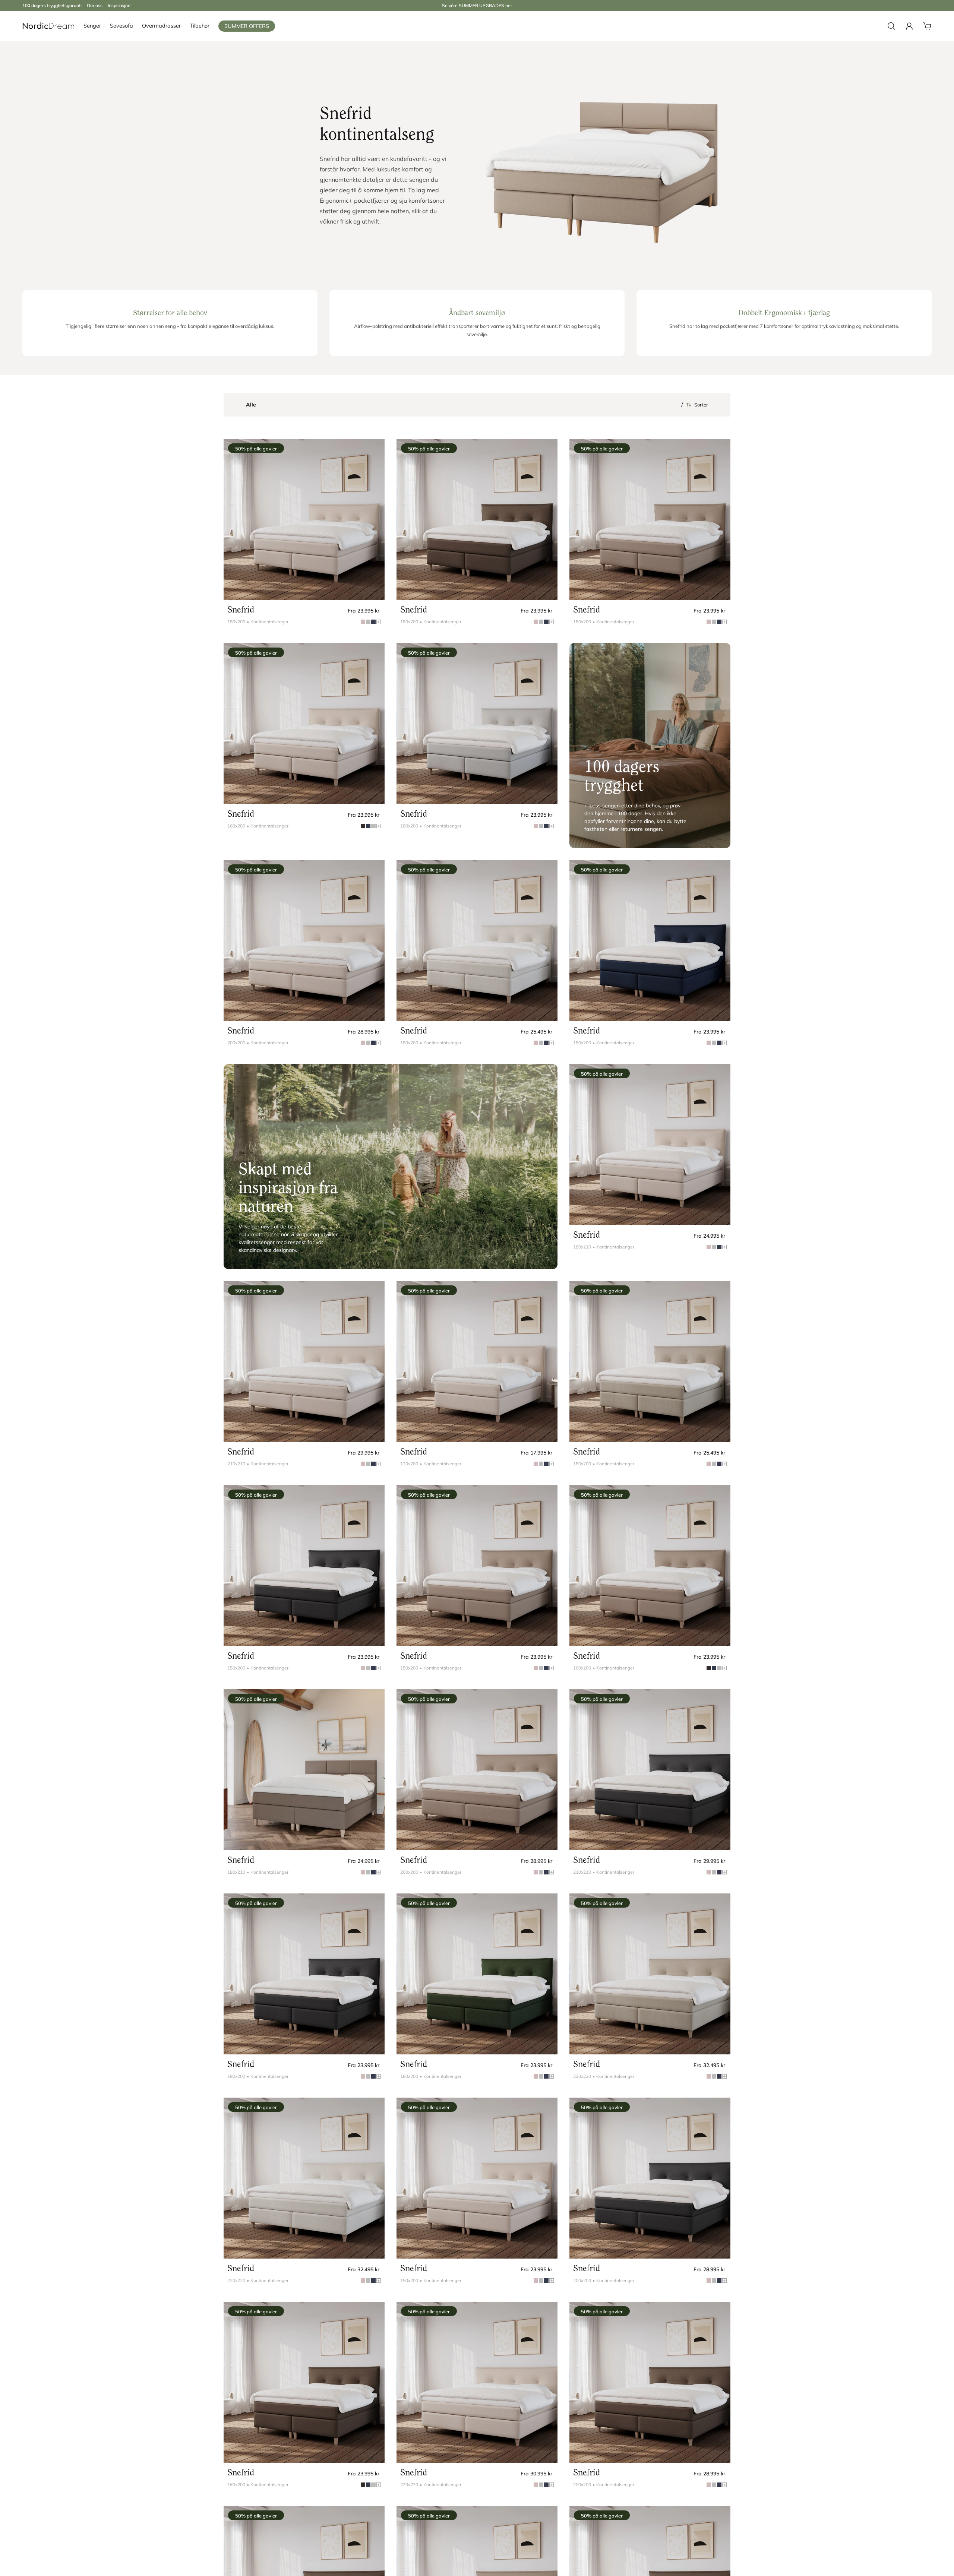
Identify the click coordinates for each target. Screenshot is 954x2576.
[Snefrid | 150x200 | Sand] (477, 2178)
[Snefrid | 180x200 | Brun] (650, 519)
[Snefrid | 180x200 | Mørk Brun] (477, 519)
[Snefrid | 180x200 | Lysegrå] (477, 724)
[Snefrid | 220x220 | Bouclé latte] (650, 1974)
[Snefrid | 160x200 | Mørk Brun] (304, 2382)
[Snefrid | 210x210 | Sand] (304, 1361)
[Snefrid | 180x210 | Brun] (304, 1770)
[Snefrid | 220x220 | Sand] (477, 2382)
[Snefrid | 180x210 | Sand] (650, 1145)
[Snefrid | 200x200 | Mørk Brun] (650, 2382)
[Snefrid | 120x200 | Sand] (477, 1361)
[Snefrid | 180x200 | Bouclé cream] (477, 940)
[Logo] (48, 26)
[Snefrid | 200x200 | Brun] (477, 1770)
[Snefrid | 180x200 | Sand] (304, 519)
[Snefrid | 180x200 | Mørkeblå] (650, 940)
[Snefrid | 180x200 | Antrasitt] (304, 1974)
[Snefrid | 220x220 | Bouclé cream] (304, 2178)
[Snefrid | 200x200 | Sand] (304, 940)
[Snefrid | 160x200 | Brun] (650, 1566)
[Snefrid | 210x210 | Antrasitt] (650, 1770)
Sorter (701, 405)
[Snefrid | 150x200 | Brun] (477, 1566)
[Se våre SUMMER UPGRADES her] (477, 6)
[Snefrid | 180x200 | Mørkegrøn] (477, 1974)
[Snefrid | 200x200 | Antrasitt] (650, 2178)
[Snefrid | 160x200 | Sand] (304, 724)
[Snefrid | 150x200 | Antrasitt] (304, 1566)
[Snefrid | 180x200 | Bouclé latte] (650, 1361)
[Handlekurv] (927, 26)
